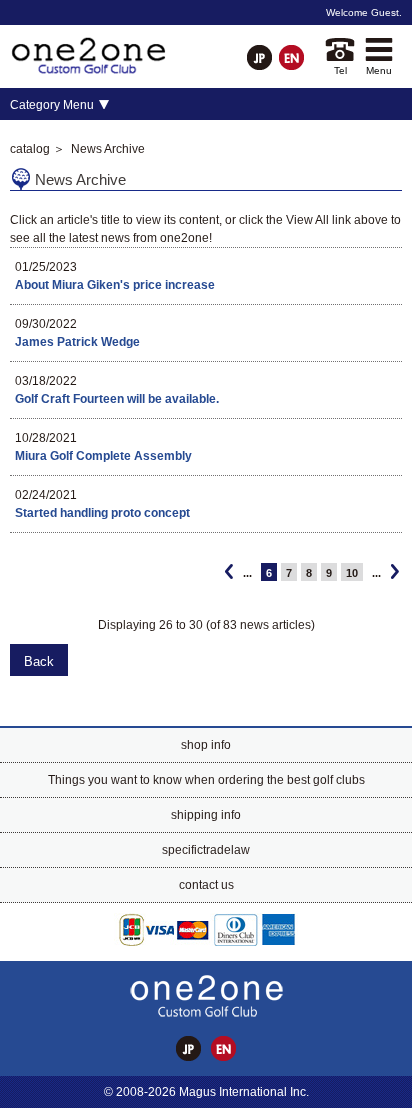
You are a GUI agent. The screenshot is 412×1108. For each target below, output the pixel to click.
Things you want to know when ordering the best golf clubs (206, 780)
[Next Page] (395, 571)
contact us (206, 885)
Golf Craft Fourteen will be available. (117, 399)
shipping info (206, 815)
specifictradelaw (206, 850)
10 (352, 573)
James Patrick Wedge (77, 342)
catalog (30, 149)
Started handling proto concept (102, 513)
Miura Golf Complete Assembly (103, 456)
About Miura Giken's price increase (115, 285)
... (247, 573)
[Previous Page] (229, 571)
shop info (206, 745)
